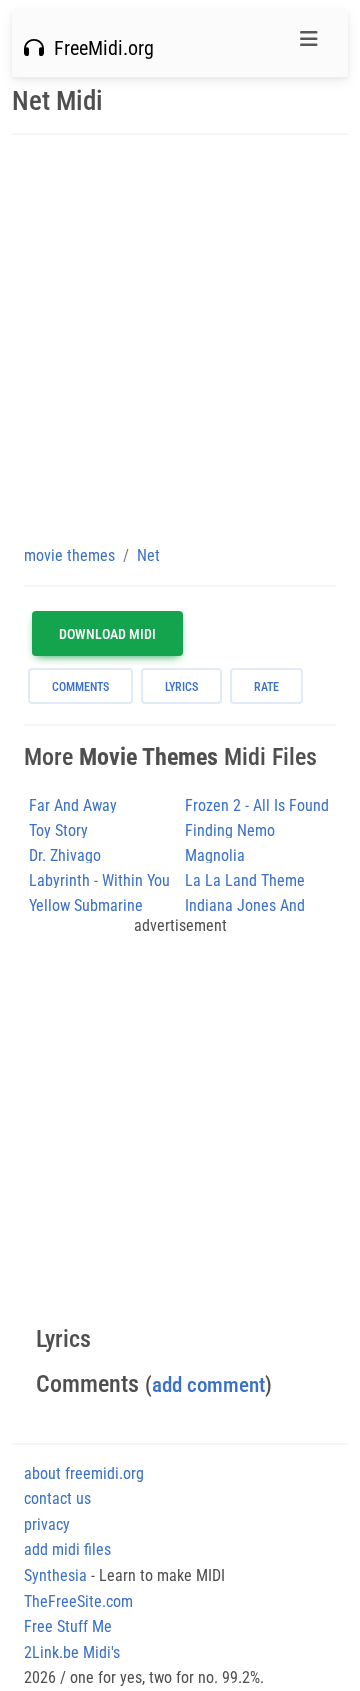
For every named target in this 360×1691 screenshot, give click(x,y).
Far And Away (73, 805)
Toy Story (58, 830)
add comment (208, 1384)
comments (80, 687)
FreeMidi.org (99, 48)
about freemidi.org (84, 1473)
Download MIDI (107, 634)
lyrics (181, 687)
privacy (47, 1524)
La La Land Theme (245, 880)
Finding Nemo (230, 830)
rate (266, 687)
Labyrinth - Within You (99, 880)
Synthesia (55, 1575)
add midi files (67, 1549)
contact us (57, 1498)
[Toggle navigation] (309, 44)
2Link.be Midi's (72, 1652)
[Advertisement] (180, 339)
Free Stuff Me (68, 1626)
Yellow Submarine (86, 905)
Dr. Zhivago (65, 855)
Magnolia (215, 855)
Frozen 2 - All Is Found (257, 805)
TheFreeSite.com (78, 1601)
